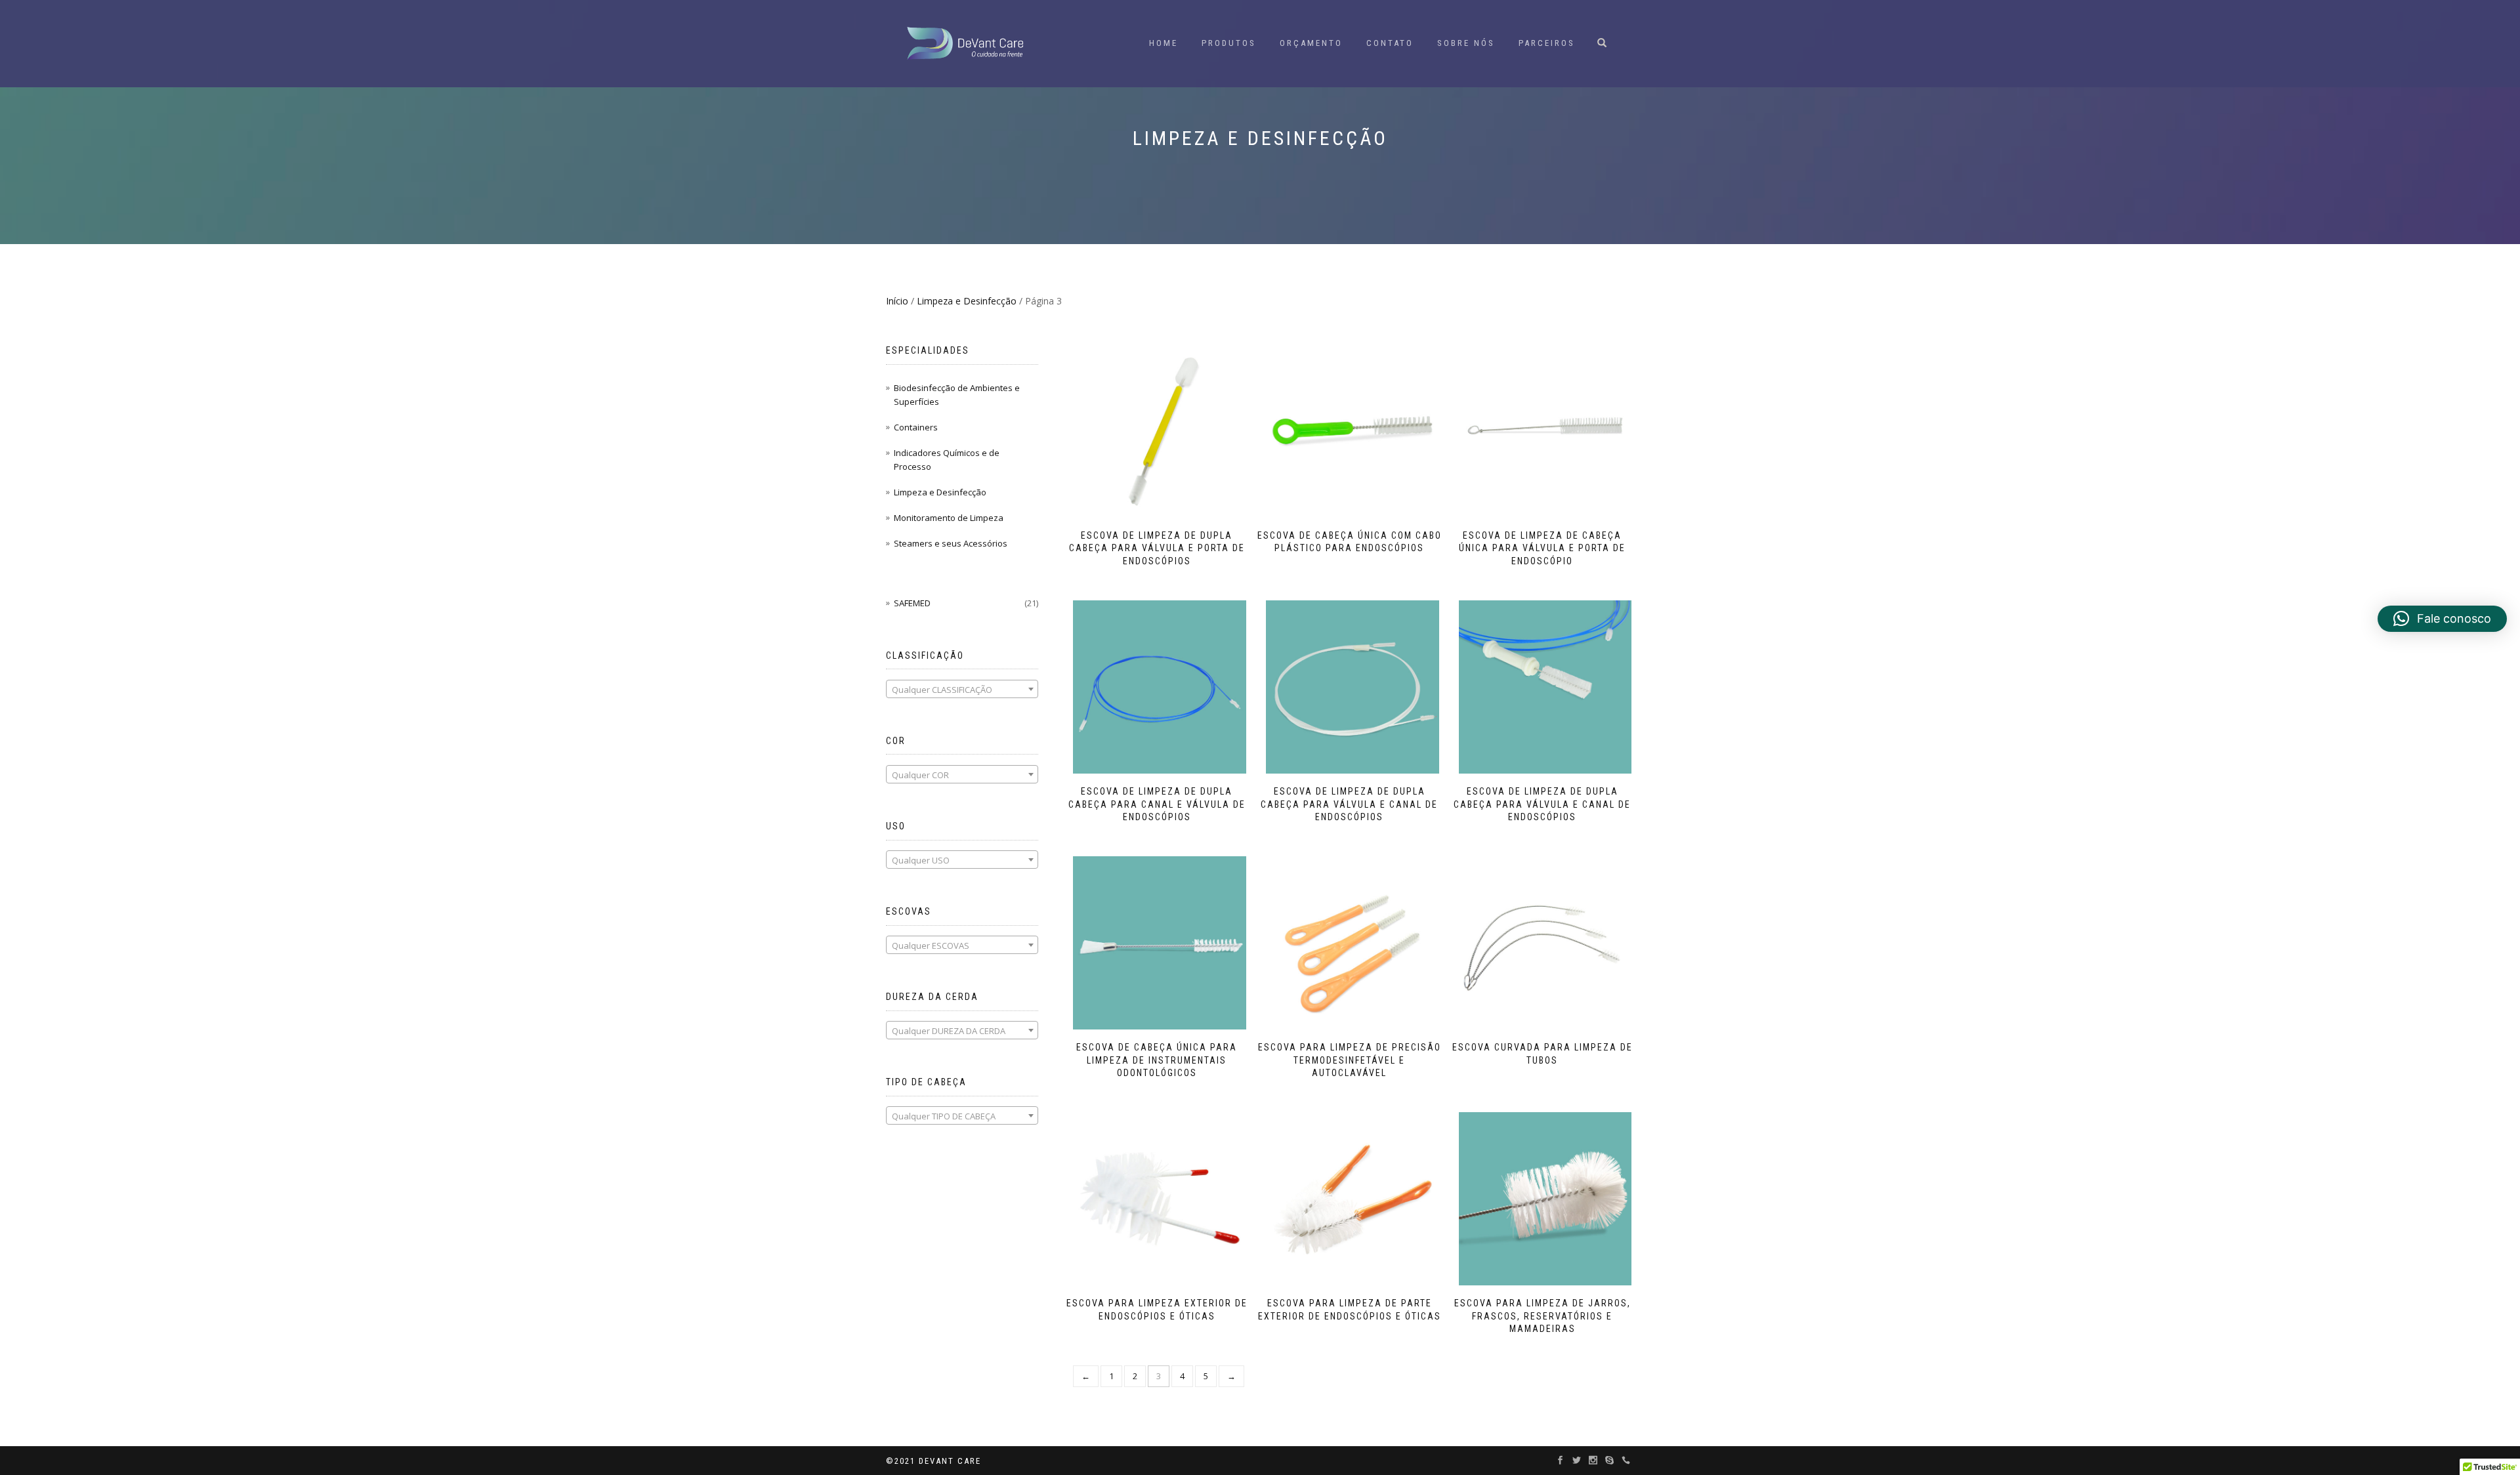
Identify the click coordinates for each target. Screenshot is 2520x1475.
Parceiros (1547, 43)
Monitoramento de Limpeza (949, 518)
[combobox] (962, 689)
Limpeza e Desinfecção (967, 301)
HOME (1164, 43)
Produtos (1229, 43)
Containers (916, 427)
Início (897, 301)
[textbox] (962, 690)
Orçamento (1311, 43)
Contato (1390, 43)
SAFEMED (912, 603)
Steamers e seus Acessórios (951, 543)
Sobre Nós (1466, 43)
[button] (2442, 619)
